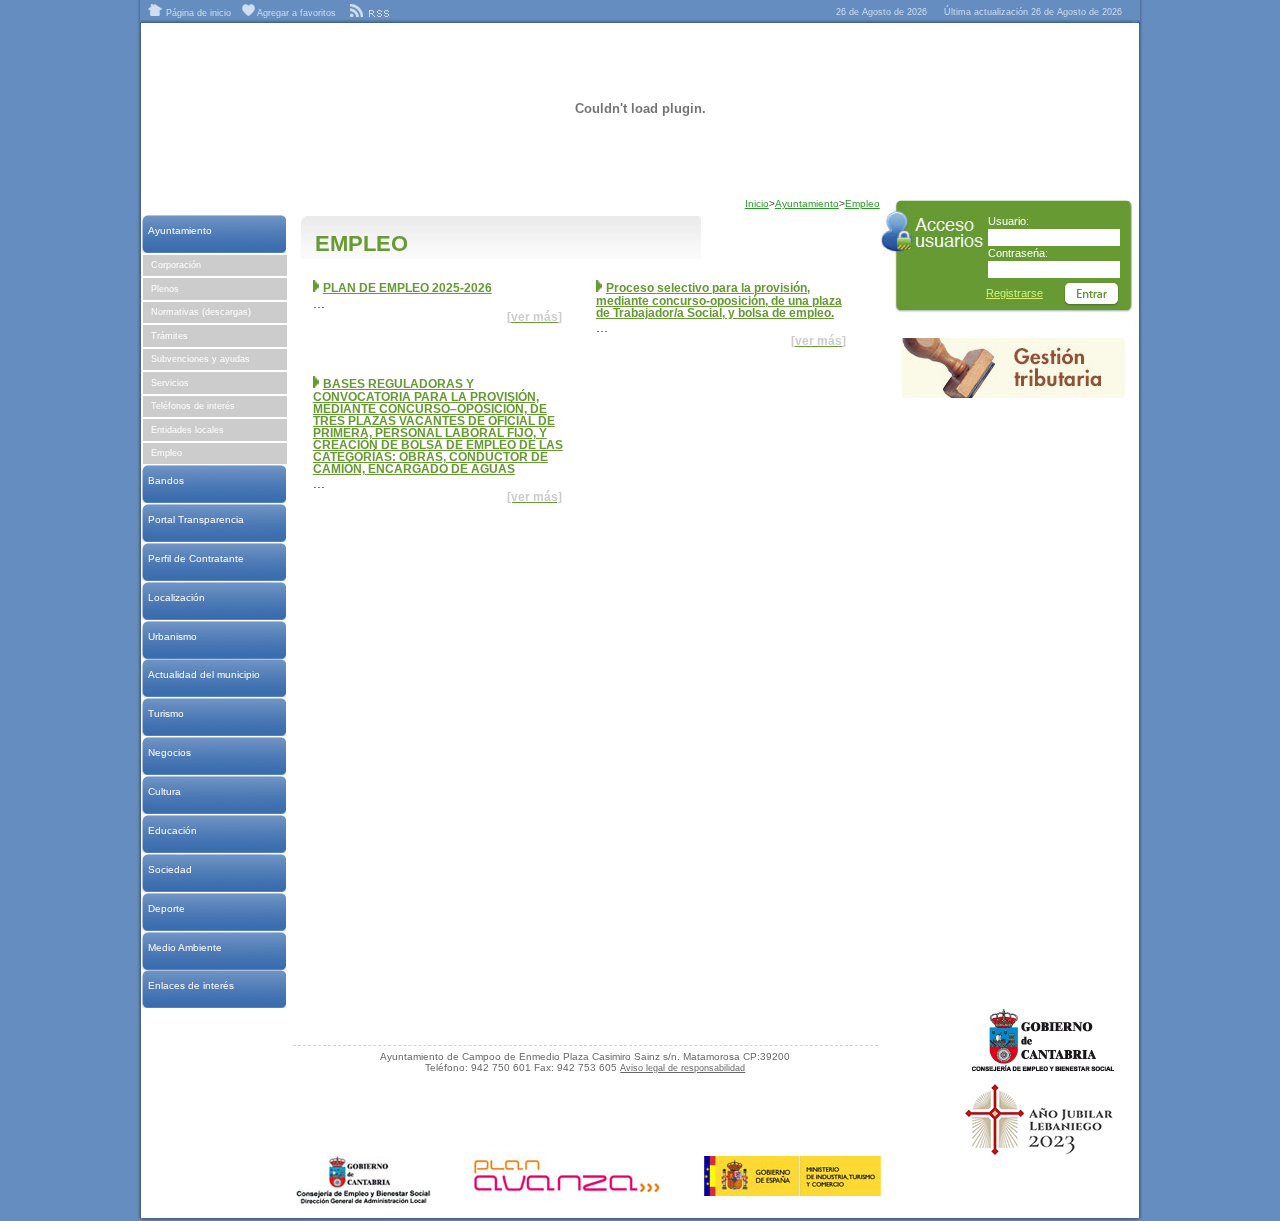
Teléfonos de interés (193, 406)
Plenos (165, 289)
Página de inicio (197, 13)
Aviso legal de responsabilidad (682, 1068)
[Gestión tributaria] (1013, 394)
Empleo (166, 453)
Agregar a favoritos (295, 13)
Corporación (176, 265)
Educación (172, 830)
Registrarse (1014, 293)
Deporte (166, 908)
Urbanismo (172, 636)
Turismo (165, 713)
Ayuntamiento (179, 230)
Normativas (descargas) (201, 312)
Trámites (169, 336)
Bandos (165, 480)
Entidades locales (187, 430)
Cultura (164, 791)
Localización (176, 597)
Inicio (757, 203)
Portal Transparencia (195, 519)
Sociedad (169, 869)
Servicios (170, 383)
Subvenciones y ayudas (200, 359)
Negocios (169, 752)
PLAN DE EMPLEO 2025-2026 (407, 288)
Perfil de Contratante (195, 558)
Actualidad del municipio (203, 674)
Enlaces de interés (190, 985)
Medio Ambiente (184, 947)
